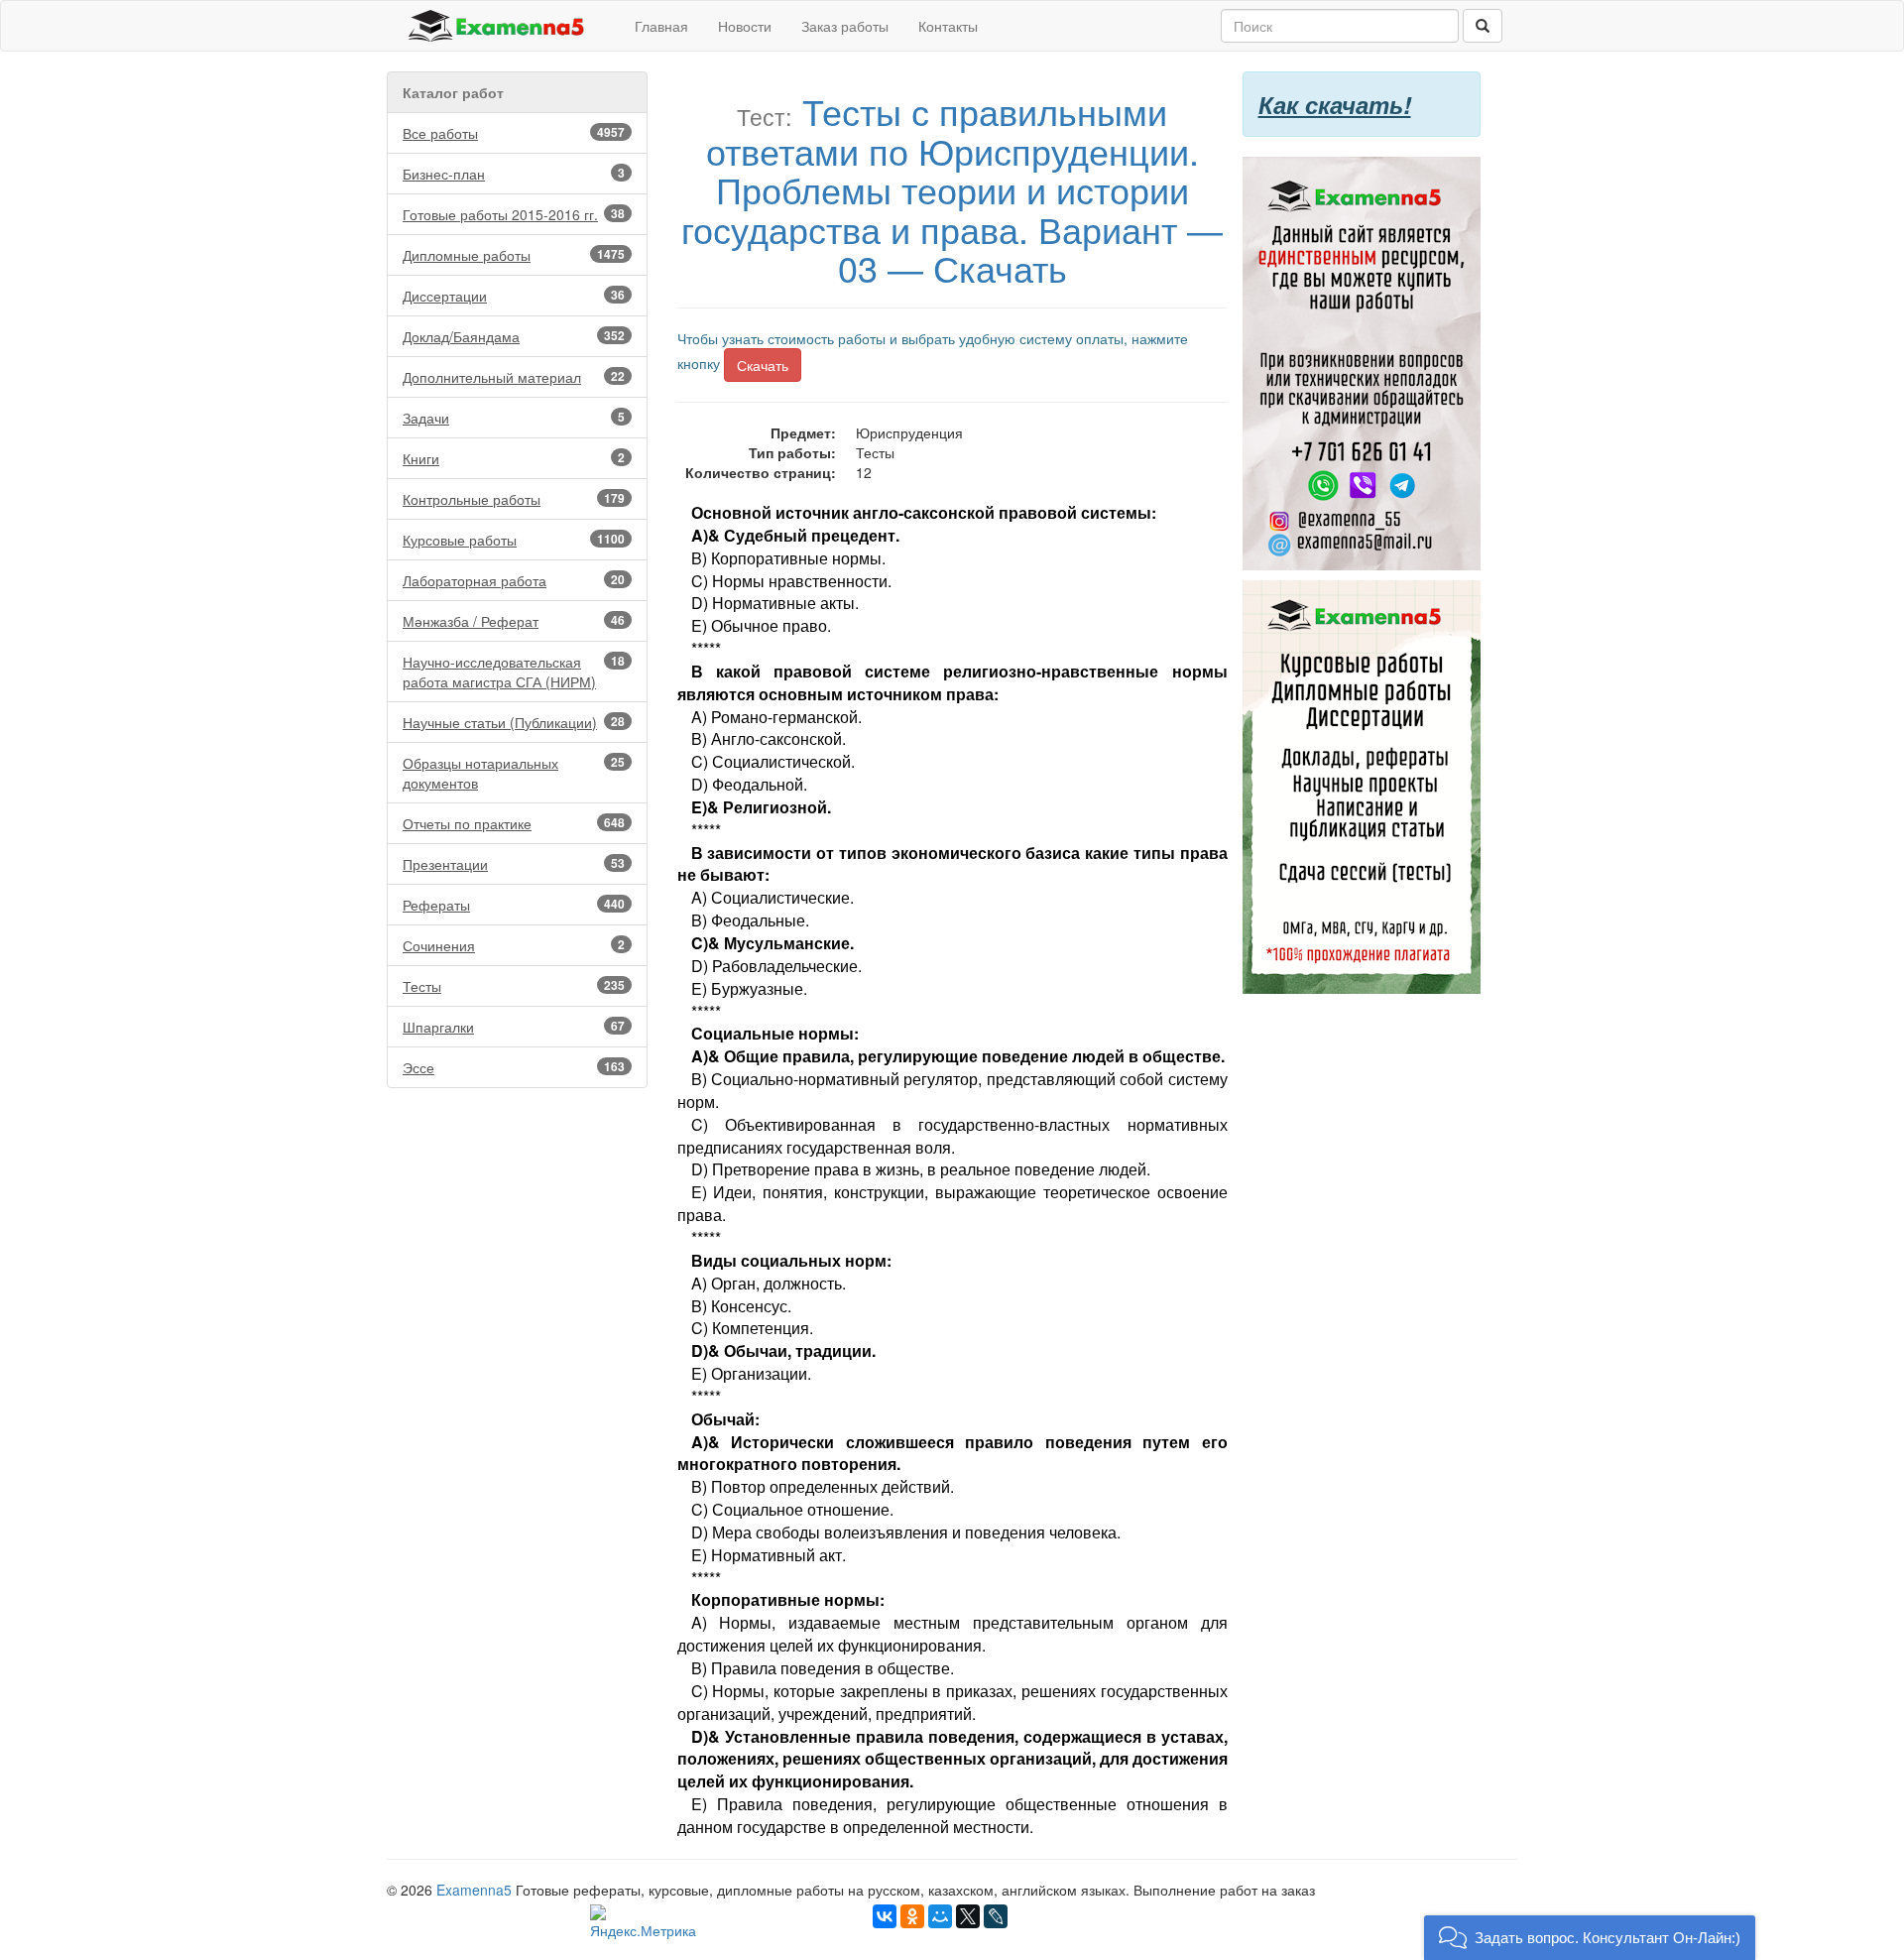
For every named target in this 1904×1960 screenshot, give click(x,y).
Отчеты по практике (514, 823)
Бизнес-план (514, 174)
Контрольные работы (514, 499)
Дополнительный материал (514, 377)
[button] (1590, 1938)
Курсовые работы (514, 540)
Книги (514, 458)
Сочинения (514, 945)
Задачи (514, 418)
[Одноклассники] (912, 1916)
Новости (745, 26)
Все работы (514, 133)
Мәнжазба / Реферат (514, 621)
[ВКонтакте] (885, 1916)
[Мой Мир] (940, 1916)
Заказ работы (845, 26)
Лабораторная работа (514, 580)
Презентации (514, 864)
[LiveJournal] (996, 1916)
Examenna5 (474, 1890)
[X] (968, 1916)
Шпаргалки (514, 1027)
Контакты (948, 26)
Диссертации (514, 296)
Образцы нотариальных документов (514, 773)
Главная (661, 26)
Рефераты (514, 905)
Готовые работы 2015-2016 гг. (514, 214)
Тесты (514, 986)
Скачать (763, 365)
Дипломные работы (514, 255)
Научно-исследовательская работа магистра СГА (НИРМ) (514, 672)
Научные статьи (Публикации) (514, 722)
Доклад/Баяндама (514, 336)
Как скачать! (1335, 104)
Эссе (514, 1067)
